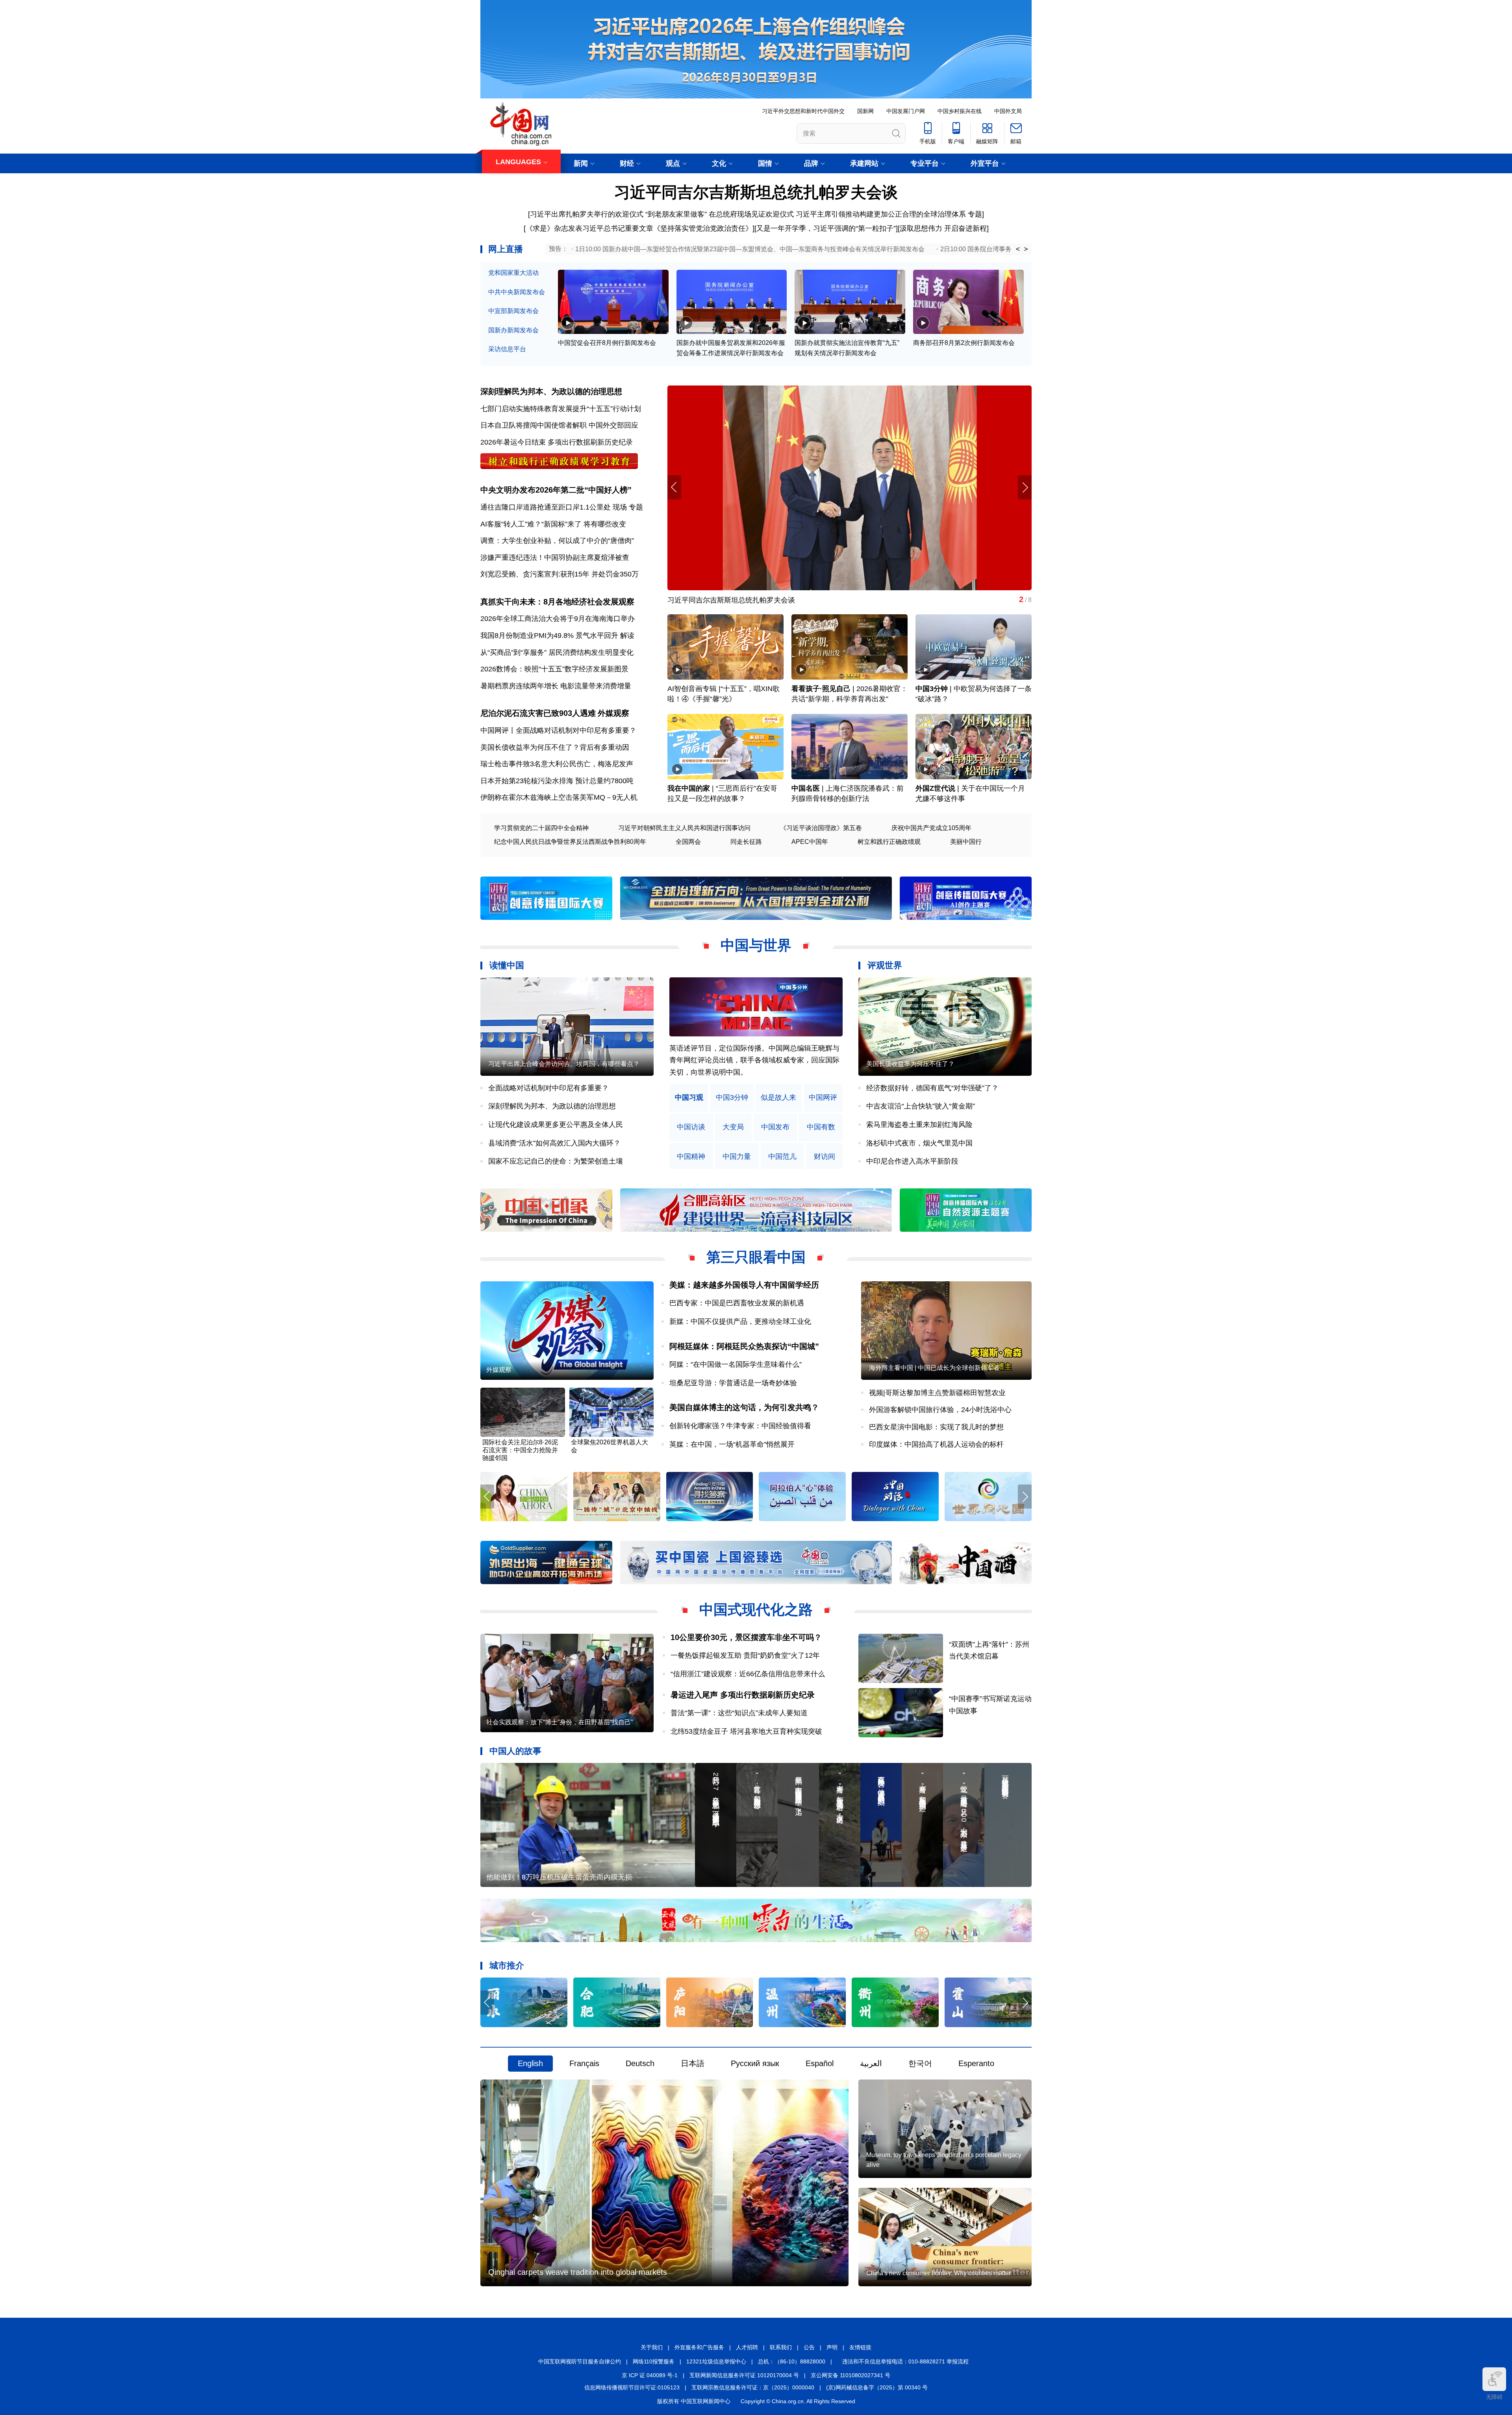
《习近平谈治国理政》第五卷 (821, 828)
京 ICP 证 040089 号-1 (650, 2375)
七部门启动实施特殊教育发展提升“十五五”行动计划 (561, 409)
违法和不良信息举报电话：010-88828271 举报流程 (905, 2361)
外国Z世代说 (935, 788)
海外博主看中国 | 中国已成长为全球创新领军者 (934, 1368)
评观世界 (885, 965)
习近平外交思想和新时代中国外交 (803, 111)
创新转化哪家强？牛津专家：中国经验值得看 (740, 1426)
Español (820, 2063)
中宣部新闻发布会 (513, 311)
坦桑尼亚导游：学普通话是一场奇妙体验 (733, 1383)
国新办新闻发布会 (513, 330)
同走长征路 (746, 842)
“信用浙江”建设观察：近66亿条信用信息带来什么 (748, 1674)
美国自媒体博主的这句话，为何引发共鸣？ (744, 1407)
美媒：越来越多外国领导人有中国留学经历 (744, 1285)
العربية (871, 2063)
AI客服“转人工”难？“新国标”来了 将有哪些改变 (553, 524)
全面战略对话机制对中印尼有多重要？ (548, 1088)
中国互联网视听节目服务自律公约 (580, 2361)
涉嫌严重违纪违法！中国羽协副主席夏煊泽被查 (555, 558)
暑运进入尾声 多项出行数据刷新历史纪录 (743, 1695)
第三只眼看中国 (756, 1257)
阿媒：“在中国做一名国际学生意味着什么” (736, 1364)
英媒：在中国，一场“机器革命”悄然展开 (732, 1444)
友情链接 (860, 2347)
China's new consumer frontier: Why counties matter (939, 2273)
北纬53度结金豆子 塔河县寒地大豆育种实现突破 (746, 1731)
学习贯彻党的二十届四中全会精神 (541, 828)
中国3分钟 (932, 689)
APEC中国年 (810, 842)
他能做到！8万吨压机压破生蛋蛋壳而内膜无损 (559, 1877)
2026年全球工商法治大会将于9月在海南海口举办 (558, 619)
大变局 (733, 1127)
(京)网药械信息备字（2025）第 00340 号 (877, 2387)
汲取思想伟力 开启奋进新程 (943, 228)
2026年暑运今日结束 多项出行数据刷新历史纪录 (557, 442)
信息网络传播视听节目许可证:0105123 (632, 2387)
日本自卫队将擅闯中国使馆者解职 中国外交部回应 (559, 425)
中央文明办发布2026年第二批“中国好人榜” (556, 490)
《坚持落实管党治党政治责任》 (703, 228)
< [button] (1018, 249)
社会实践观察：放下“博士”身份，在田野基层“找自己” (560, 1722)
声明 (832, 2347)
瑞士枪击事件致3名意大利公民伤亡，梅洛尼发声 (557, 764)
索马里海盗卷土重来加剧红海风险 (919, 1125)
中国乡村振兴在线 (960, 111)
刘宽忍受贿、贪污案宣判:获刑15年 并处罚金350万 (560, 574)
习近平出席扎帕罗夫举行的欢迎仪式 (587, 214)
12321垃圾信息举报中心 (716, 2361)
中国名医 (806, 788)
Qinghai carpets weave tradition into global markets (578, 2272)
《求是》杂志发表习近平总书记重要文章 (589, 228)
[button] (1025, 487)
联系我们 (781, 2347)
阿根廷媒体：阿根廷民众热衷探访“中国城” (744, 1346)
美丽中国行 (966, 842)
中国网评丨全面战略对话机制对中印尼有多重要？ (558, 730)
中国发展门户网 (906, 111)
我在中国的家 (689, 788)
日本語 (693, 2063)
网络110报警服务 (654, 2361)
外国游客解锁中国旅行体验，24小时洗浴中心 (940, 1410)
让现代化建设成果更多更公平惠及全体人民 (556, 1125)
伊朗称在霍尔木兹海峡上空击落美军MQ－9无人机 (559, 797)
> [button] (1026, 249)
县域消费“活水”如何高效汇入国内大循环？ (554, 1143)
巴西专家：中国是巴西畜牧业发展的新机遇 (737, 1303)
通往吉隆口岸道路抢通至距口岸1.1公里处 (546, 507)
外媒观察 (613, 713)
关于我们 (652, 2347)
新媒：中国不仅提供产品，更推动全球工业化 (740, 1321)
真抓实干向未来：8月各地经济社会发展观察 (557, 602)
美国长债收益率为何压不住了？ (910, 1064)
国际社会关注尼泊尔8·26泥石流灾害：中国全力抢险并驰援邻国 (520, 1450)
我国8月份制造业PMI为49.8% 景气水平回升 (549, 636)
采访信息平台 (507, 349)
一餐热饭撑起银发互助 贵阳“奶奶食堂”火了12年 (745, 1655)
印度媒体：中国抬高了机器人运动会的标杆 (936, 1444)
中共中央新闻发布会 (517, 292)
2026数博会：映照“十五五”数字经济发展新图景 (554, 669)
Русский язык (755, 2063)
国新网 (865, 111)
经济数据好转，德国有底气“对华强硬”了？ (932, 1088)
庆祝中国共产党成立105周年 (931, 828)
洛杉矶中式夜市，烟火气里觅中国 (919, 1143)
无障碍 (1494, 2397)
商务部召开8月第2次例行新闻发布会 (964, 343)
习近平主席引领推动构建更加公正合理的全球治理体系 (881, 214)
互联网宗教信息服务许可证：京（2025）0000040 (753, 2387)
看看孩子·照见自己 (821, 689)
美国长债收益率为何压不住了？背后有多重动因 (555, 747)
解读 (627, 636)
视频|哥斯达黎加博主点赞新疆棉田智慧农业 (937, 1393)
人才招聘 (747, 2347)
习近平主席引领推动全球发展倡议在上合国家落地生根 (752, 600)
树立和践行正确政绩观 (889, 842)
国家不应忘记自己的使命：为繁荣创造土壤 (556, 1161)
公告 (809, 2347)
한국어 (920, 2063)
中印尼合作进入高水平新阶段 (912, 1161)
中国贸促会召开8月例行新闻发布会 (607, 343)
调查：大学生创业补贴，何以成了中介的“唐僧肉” (557, 541)
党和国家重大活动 (513, 273)
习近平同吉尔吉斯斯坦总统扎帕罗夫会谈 (756, 192)
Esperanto (976, 2063)
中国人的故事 (515, 1751)
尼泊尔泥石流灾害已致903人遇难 (538, 713)
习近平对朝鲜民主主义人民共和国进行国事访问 (684, 828)
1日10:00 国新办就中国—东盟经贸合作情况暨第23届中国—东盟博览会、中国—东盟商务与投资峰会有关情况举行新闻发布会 (750, 249)
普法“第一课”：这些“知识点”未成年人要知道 (739, 1713)
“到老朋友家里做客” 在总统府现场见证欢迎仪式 (720, 214)
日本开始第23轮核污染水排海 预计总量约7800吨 (557, 781)
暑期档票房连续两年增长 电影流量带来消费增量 (556, 686)
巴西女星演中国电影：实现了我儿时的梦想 (936, 1427)
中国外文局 (1008, 111)
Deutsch (640, 2063)
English (530, 2063)
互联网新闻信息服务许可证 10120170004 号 (744, 2375)
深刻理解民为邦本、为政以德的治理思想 (551, 391)
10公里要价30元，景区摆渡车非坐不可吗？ (746, 1637)
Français (584, 2063)
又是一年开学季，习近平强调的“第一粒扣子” (826, 228)
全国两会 (688, 842)
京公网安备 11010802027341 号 (850, 2375)
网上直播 (506, 249)
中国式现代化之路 (756, 1610)
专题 (975, 214)
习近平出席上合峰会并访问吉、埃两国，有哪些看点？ (564, 1064)
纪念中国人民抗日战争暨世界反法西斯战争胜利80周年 (570, 842)
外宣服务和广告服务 (699, 2347)
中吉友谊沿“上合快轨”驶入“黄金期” (921, 1106)
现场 (620, 507)
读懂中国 (507, 965)
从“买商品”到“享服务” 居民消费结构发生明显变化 (557, 652)
